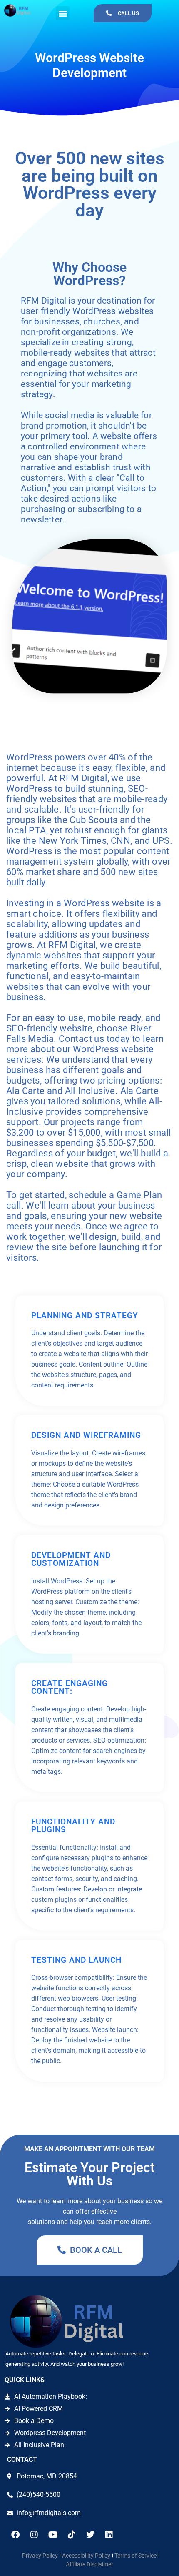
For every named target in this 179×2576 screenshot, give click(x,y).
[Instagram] (34, 2535)
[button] (63, 13)
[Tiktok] (72, 2535)
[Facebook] (15, 2535)
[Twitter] (90, 2535)
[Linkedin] (109, 2535)
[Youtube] (53, 2535)
